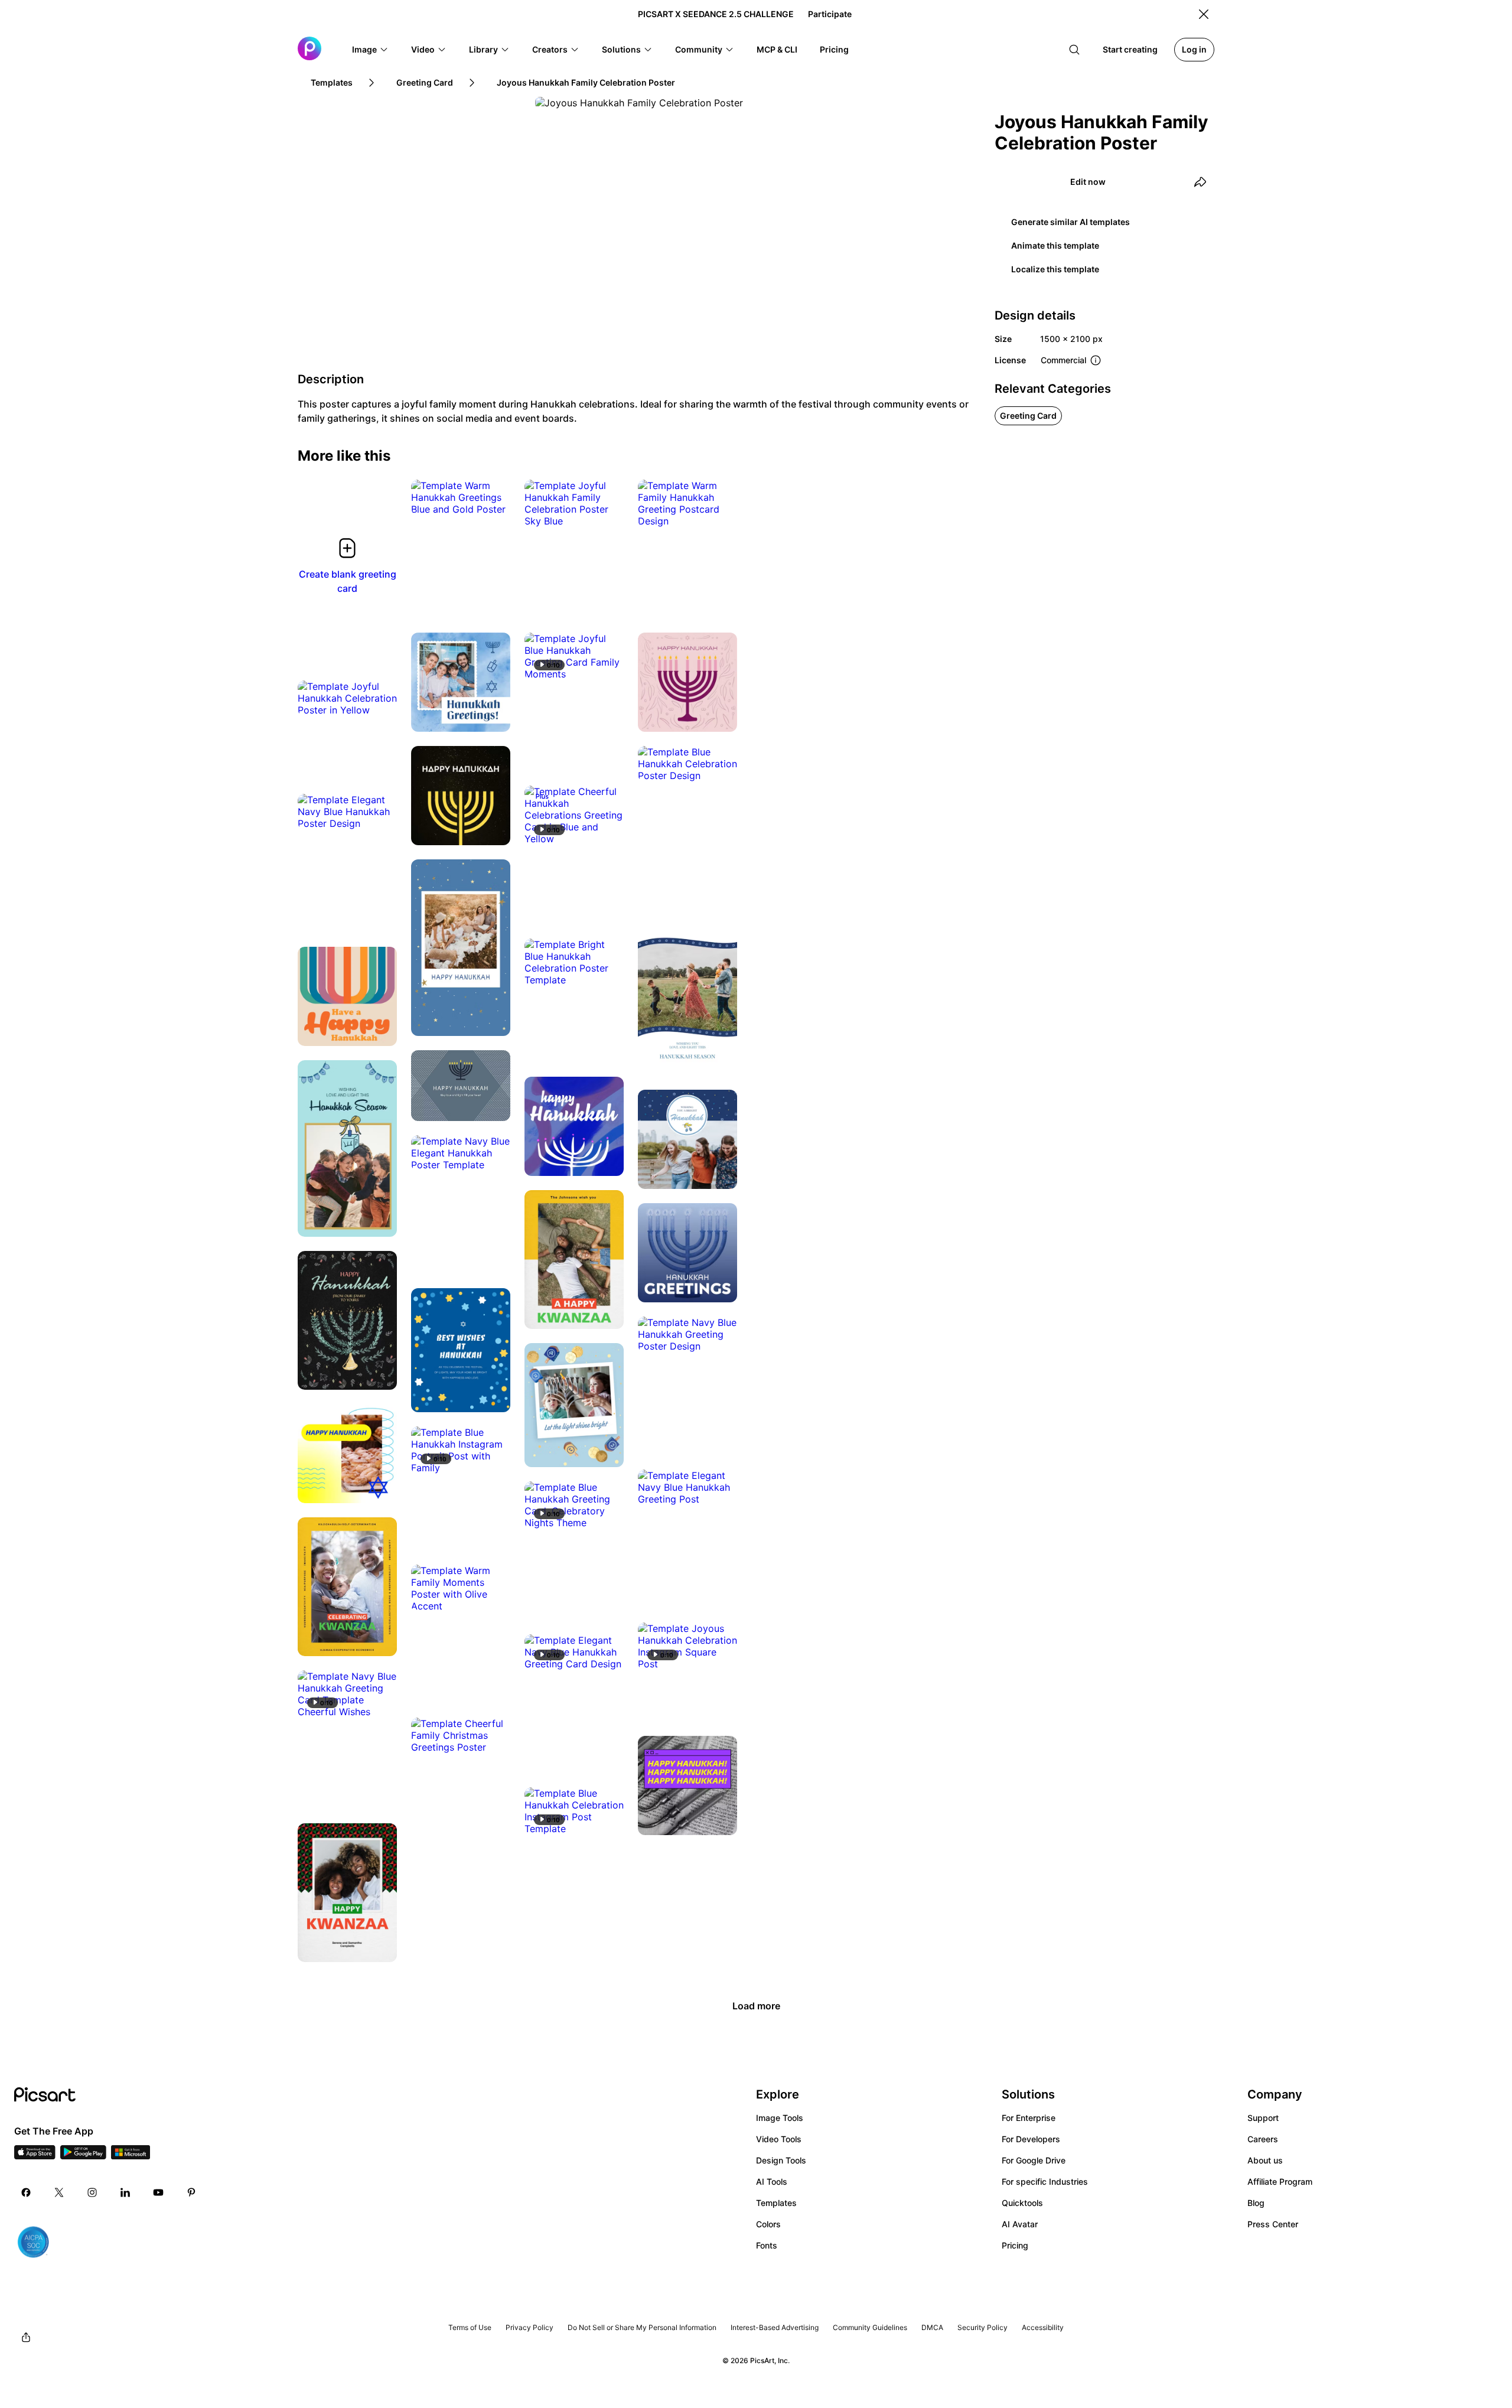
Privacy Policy (529, 2327)
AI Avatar (1020, 2224)
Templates (776, 2203)
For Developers (1031, 2139)
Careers (1263, 2139)
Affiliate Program (1280, 2181)
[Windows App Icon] (131, 2156)
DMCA (932, 2327)
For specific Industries (1045, 2181)
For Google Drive (1034, 2160)
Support (1263, 2118)
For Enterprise (1029, 2118)
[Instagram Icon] (92, 2192)
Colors (768, 2224)
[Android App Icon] (83, 2156)
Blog (1256, 2203)
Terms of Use (470, 2327)
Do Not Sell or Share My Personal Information (642, 2327)
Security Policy (983, 2327)
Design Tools (781, 2160)
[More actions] (493, 497)
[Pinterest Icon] (191, 2192)
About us (1265, 2160)
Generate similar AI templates (1071, 222)
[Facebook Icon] (26, 2192)
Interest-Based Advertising (775, 2327)
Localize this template (1055, 269)
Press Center (1273, 2224)
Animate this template (1055, 245)
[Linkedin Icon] (125, 2192)
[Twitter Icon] (59, 2192)
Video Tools (779, 2139)
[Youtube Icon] (158, 2192)
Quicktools (1022, 2203)
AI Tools (772, 2181)
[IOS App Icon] (35, 2156)
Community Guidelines (870, 2327)
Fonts (767, 2245)
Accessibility (1043, 2327)
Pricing (1015, 2245)
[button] (370, 50)
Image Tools (780, 2118)
